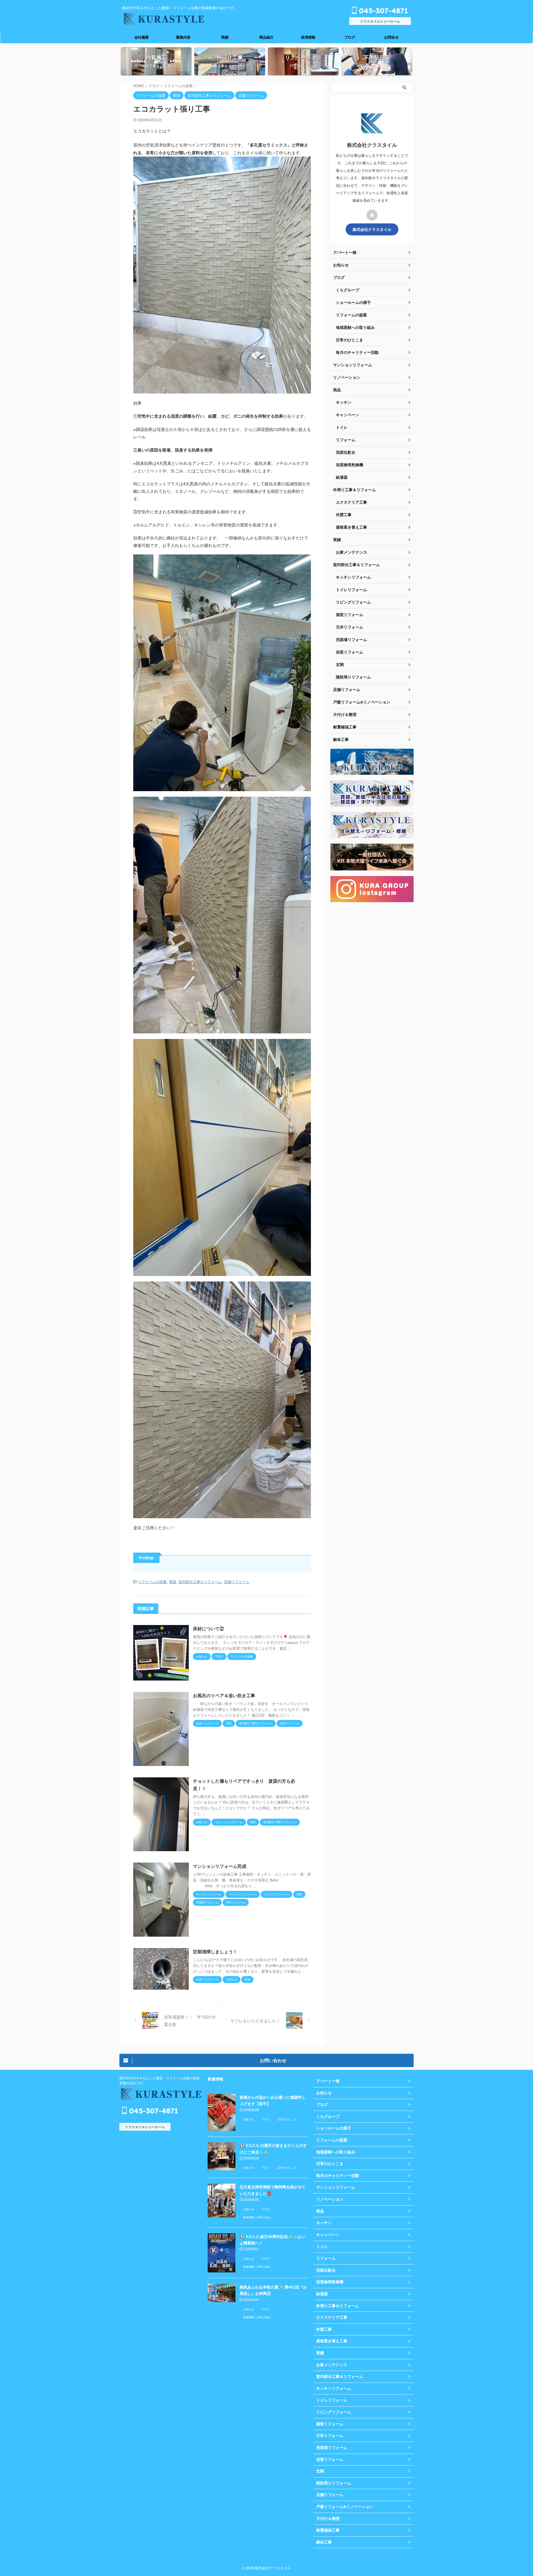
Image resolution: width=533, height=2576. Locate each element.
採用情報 (308, 37)
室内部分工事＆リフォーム (200, 1582)
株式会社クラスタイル (372, 229)
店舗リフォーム (237, 1582)
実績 (225, 37)
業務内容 (183, 37)
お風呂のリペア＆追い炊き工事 (224, 1696)
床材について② (208, 1629)
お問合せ (391, 37)
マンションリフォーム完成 (220, 1866)
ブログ (350, 37)
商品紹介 (266, 37)
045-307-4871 (382, 11)
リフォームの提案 (152, 1582)
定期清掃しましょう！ (215, 1952)
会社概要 (142, 37)
